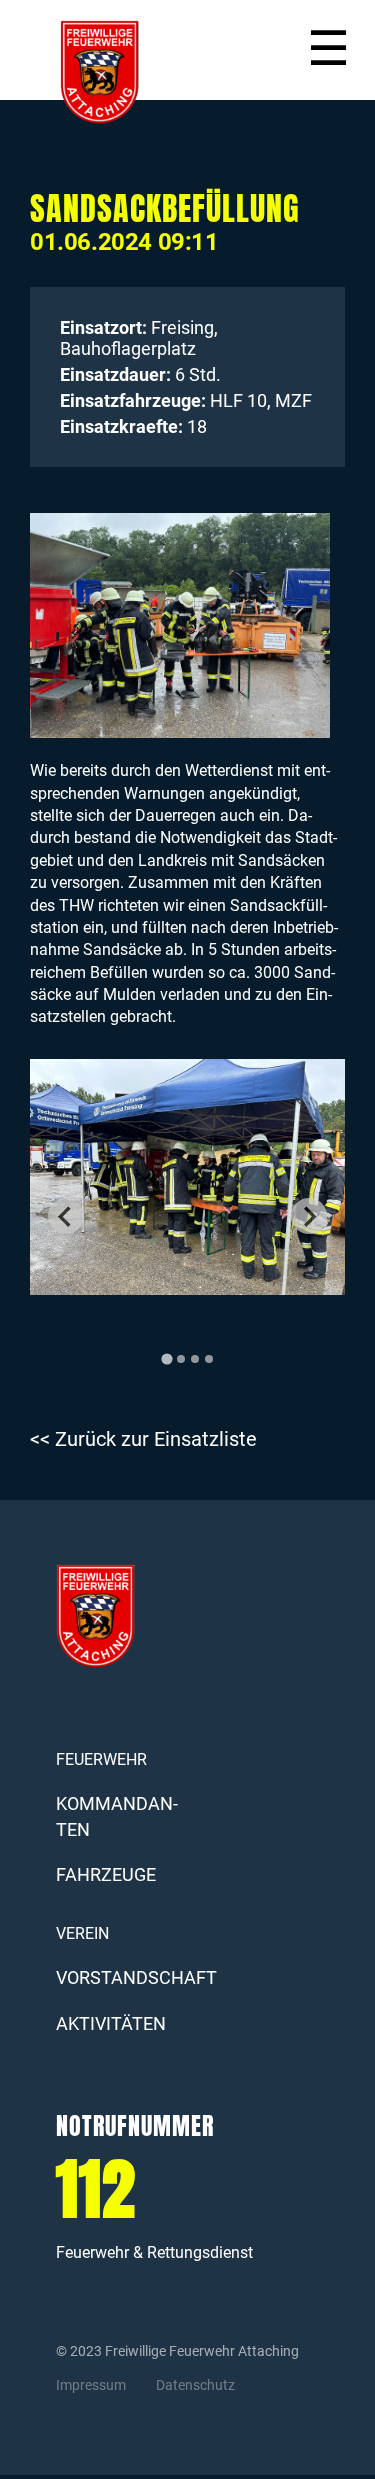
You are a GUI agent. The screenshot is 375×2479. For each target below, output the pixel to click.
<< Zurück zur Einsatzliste (143, 1439)
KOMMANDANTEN (117, 1816)
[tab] (166, 1358)
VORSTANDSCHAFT (136, 1977)
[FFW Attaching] (115, 72)
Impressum (91, 2385)
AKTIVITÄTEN (111, 2023)
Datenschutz (195, 2385)
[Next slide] (309, 1216)
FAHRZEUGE (106, 1874)
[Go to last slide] (66, 1216)
